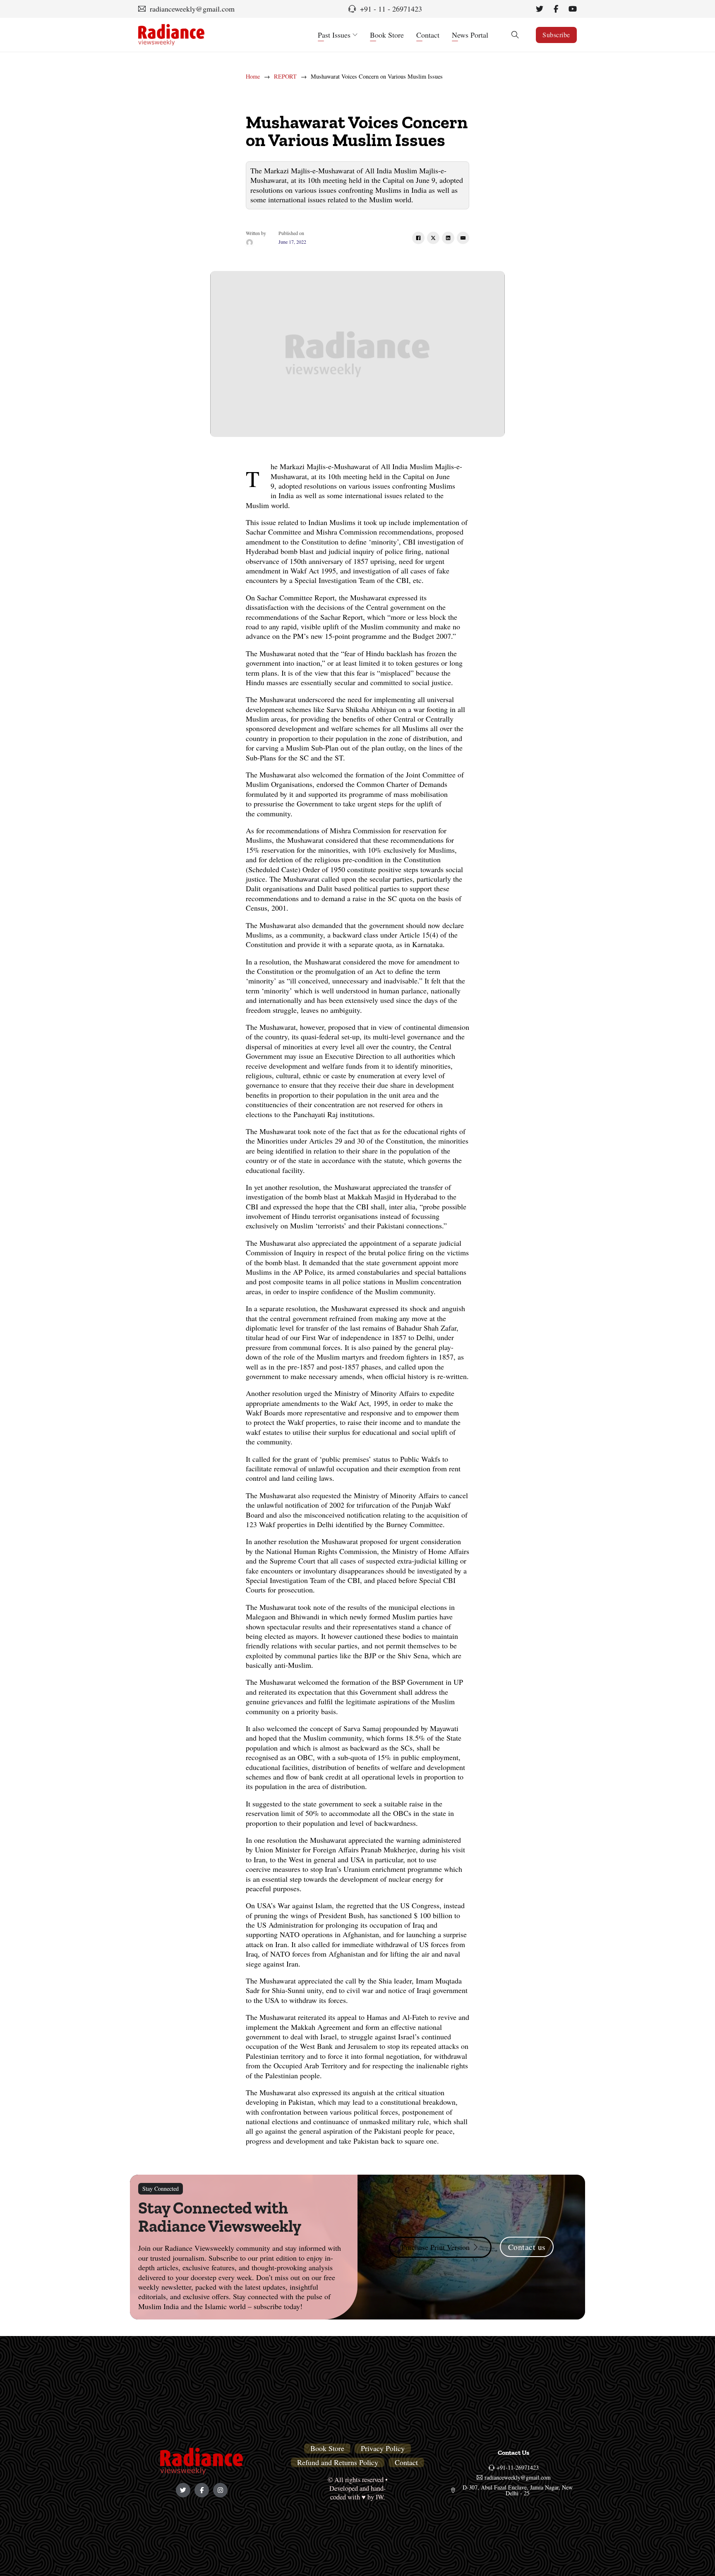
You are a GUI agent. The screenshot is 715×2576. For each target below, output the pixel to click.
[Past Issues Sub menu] (355, 35)
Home (253, 77)
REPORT (285, 77)
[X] (433, 238)
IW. (380, 2497)
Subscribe (556, 35)
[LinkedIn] (448, 238)
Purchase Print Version (435, 2247)
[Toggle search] (515, 35)
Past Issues (334, 35)
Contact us (527, 2247)
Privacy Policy (383, 2448)
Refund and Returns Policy (338, 2462)
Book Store (387, 35)
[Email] (463, 238)
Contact (428, 35)
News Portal (470, 35)
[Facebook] (418, 238)
